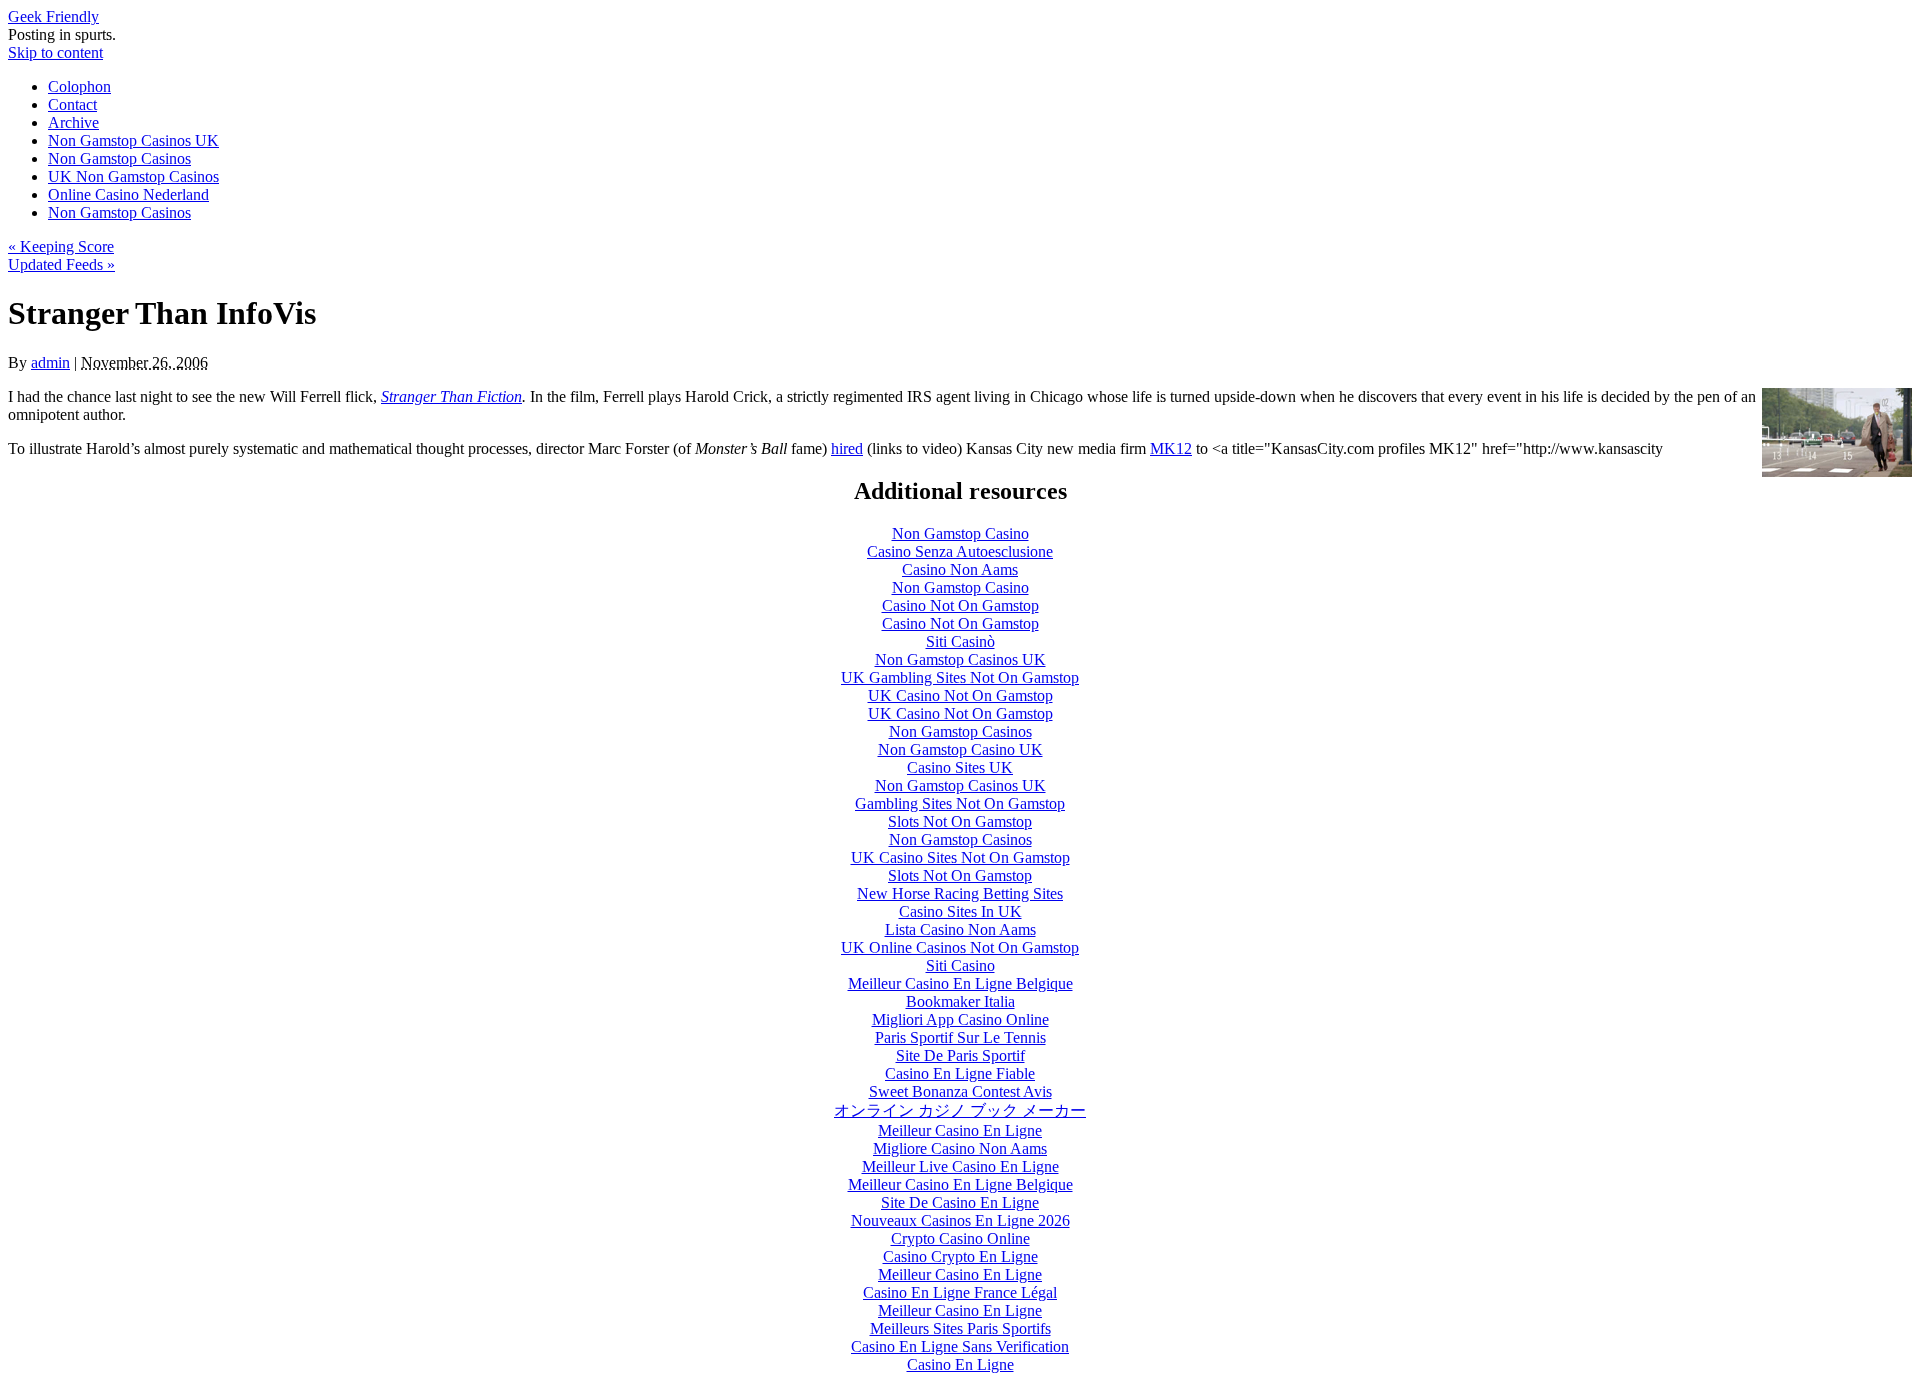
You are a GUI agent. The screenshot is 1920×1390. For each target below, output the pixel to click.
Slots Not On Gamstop (960, 821)
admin (50, 362)
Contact (72, 104)
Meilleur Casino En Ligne (960, 1130)
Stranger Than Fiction (451, 396)
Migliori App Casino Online (960, 1019)
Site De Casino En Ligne (960, 1202)
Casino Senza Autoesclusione (960, 551)
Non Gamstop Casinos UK (133, 140)
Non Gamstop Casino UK (960, 749)
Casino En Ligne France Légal (960, 1292)
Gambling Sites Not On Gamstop (960, 803)
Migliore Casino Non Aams (960, 1148)
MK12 (1171, 448)
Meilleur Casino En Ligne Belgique (960, 983)
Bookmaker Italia (960, 1001)
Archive (73, 122)
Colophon (79, 86)
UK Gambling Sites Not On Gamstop (960, 677)
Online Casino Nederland (128, 194)
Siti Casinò (960, 641)
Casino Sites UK (960, 767)
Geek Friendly (53, 16)
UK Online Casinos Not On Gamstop (960, 947)
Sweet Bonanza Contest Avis (960, 1091)
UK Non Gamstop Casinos (133, 176)
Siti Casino (960, 965)
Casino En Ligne (960, 1364)
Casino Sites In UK (960, 911)
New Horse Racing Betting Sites (960, 893)
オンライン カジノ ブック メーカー (960, 1110)
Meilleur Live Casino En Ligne (960, 1166)
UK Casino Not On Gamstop (960, 695)
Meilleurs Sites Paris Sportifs (960, 1328)
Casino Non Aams (960, 569)
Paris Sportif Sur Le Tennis (960, 1037)
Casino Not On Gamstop (960, 605)
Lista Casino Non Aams (960, 929)
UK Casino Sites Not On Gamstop (960, 857)
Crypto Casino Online (960, 1238)
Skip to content (55, 52)
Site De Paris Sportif (960, 1055)
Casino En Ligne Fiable (960, 1073)
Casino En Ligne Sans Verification (960, 1346)
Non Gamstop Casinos (119, 158)
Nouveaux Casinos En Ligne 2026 (960, 1220)
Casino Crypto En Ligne (960, 1256)
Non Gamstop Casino (960, 533)
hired (847, 448)
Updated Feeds (61, 264)
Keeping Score (61, 246)
